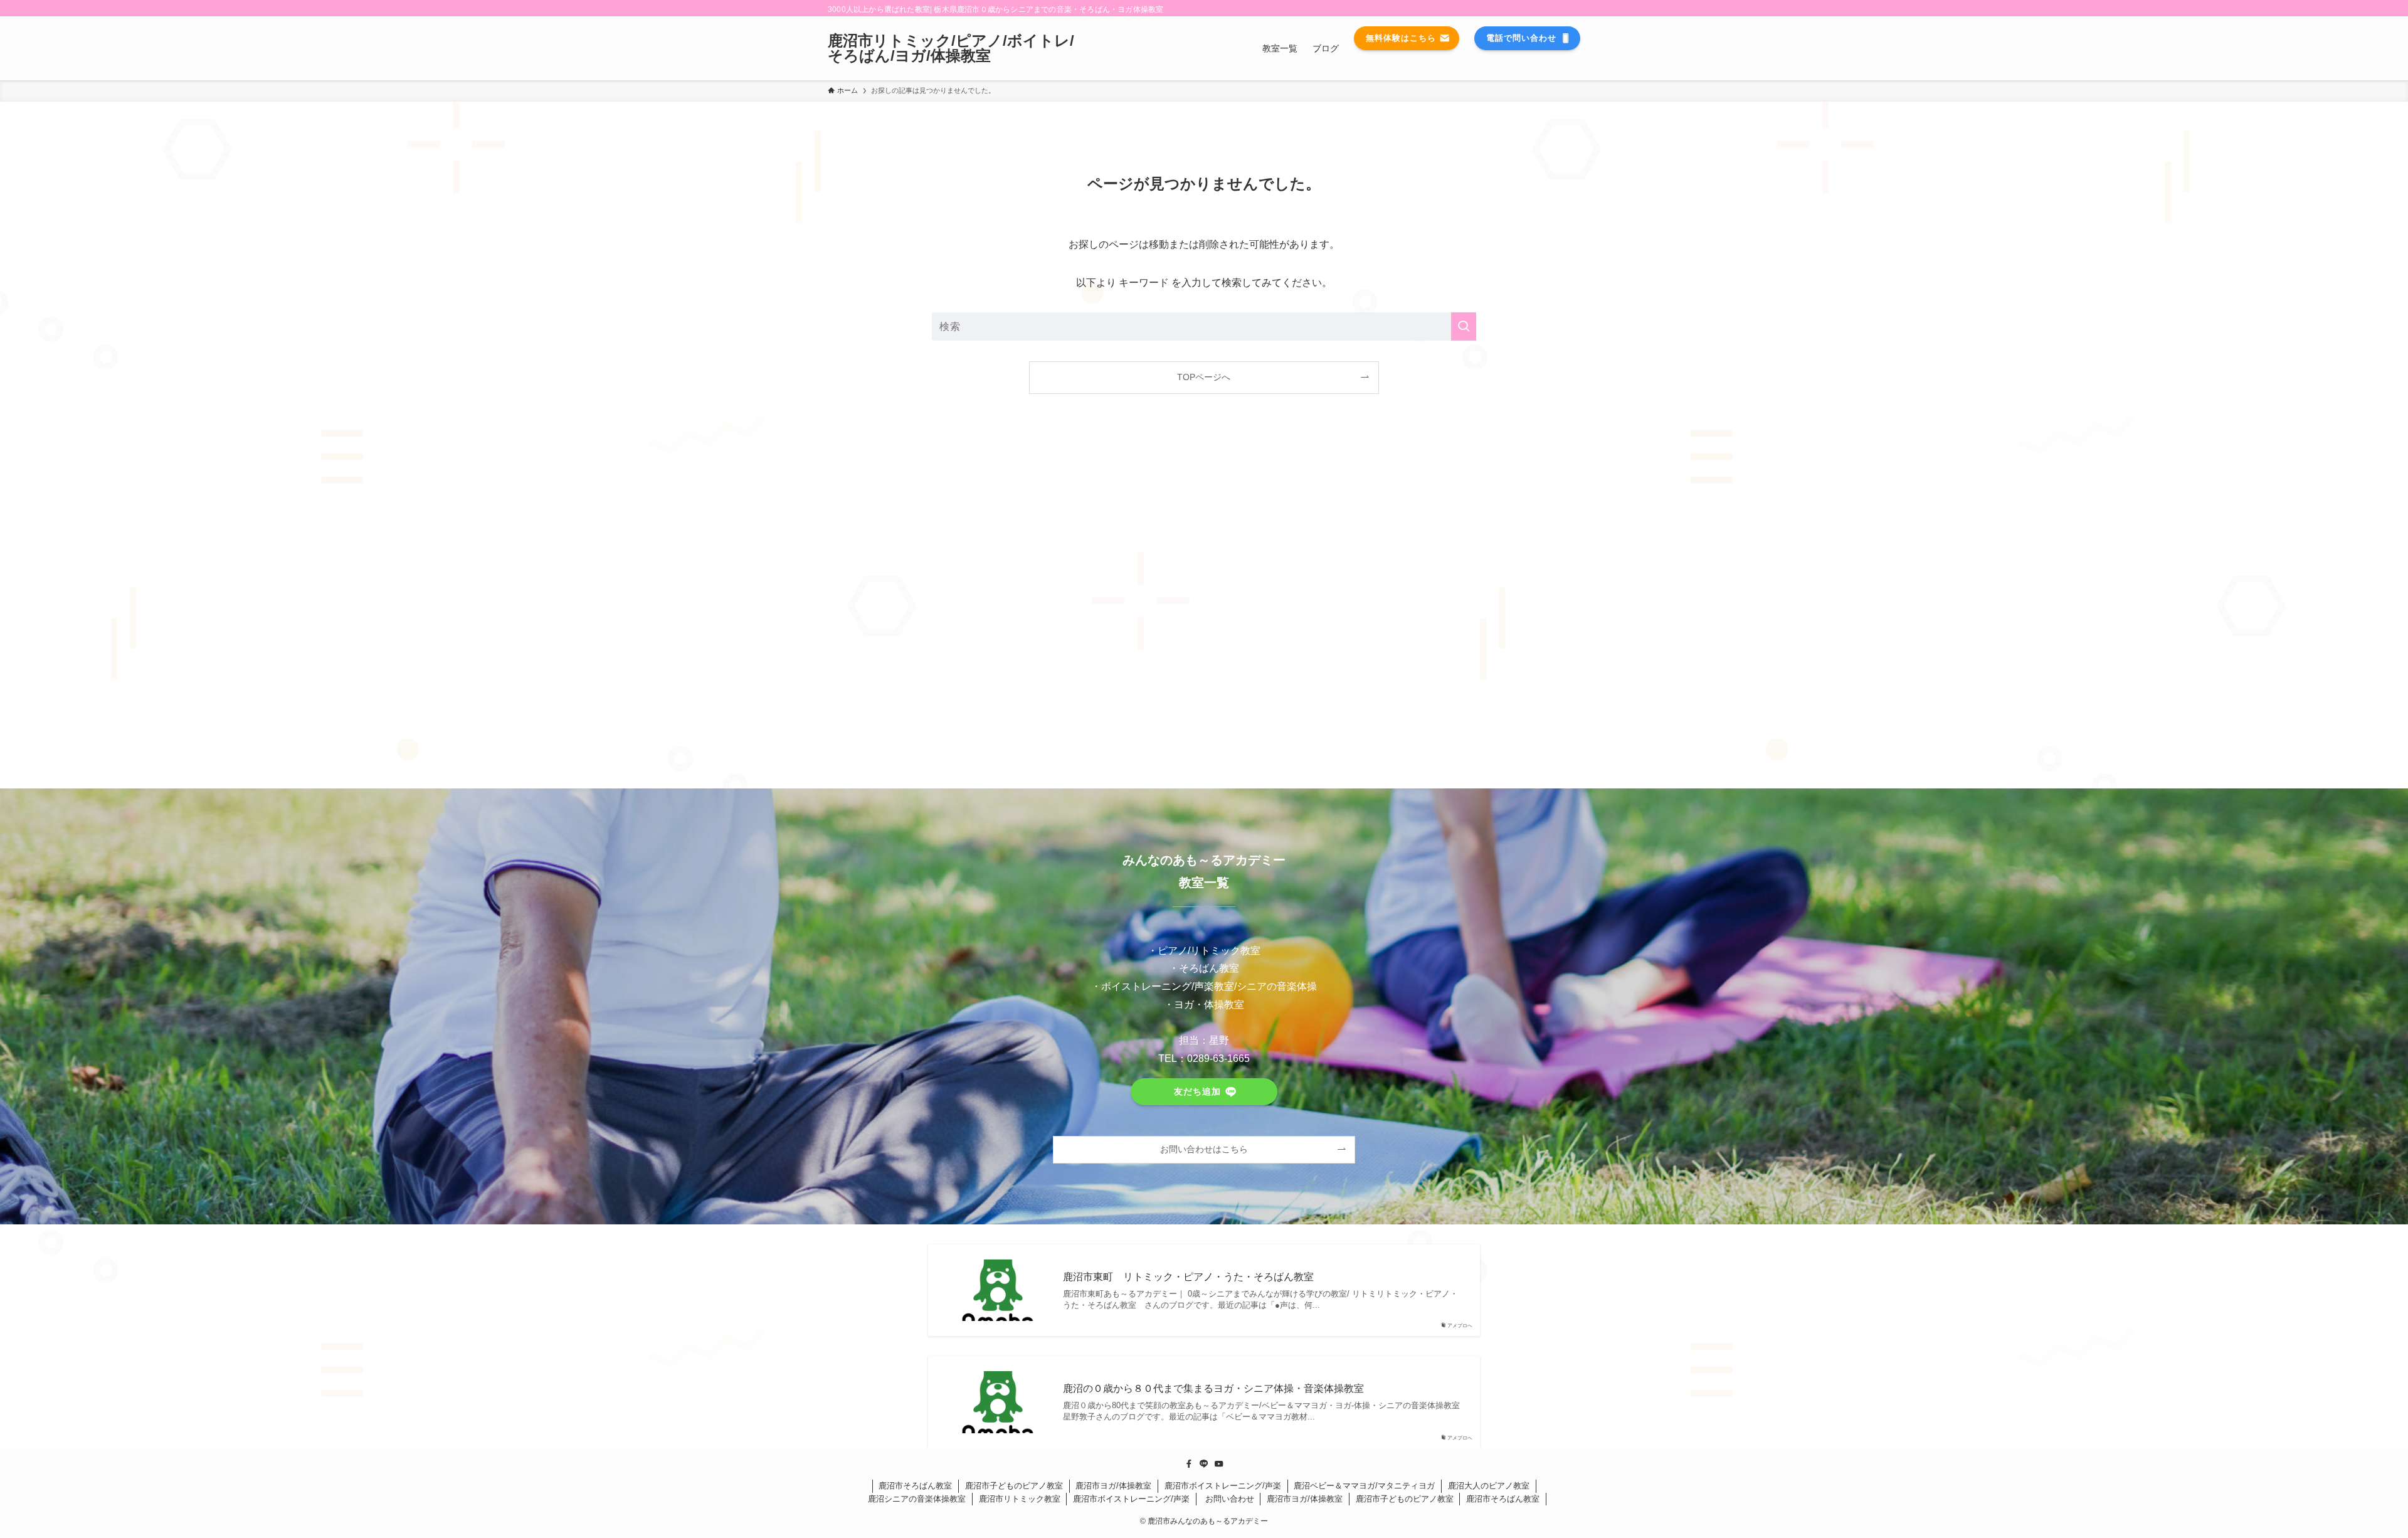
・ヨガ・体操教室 (1204, 1005)
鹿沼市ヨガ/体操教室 (1113, 1486)
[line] (1204, 1464)
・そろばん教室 (1204, 968)
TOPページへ (1204, 377)
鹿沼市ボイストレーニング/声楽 (1223, 1486)
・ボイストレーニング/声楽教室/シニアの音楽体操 (1204, 986)
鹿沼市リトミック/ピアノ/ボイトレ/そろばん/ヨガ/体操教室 (951, 48)
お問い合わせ (1228, 1499)
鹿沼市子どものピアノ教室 (1014, 1486)
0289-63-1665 (1218, 1058)
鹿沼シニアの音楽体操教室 (917, 1499)
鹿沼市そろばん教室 (915, 1486)
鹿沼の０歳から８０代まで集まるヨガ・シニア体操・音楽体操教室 (1213, 1388)
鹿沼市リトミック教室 (1020, 1499)
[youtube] (1219, 1464)
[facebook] (1189, 1464)
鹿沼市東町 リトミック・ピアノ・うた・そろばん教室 (1193, 1277)
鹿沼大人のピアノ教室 (1489, 1486)
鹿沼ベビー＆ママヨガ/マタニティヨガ (1364, 1486)
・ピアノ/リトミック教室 (1204, 951)
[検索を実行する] (1464, 326)
